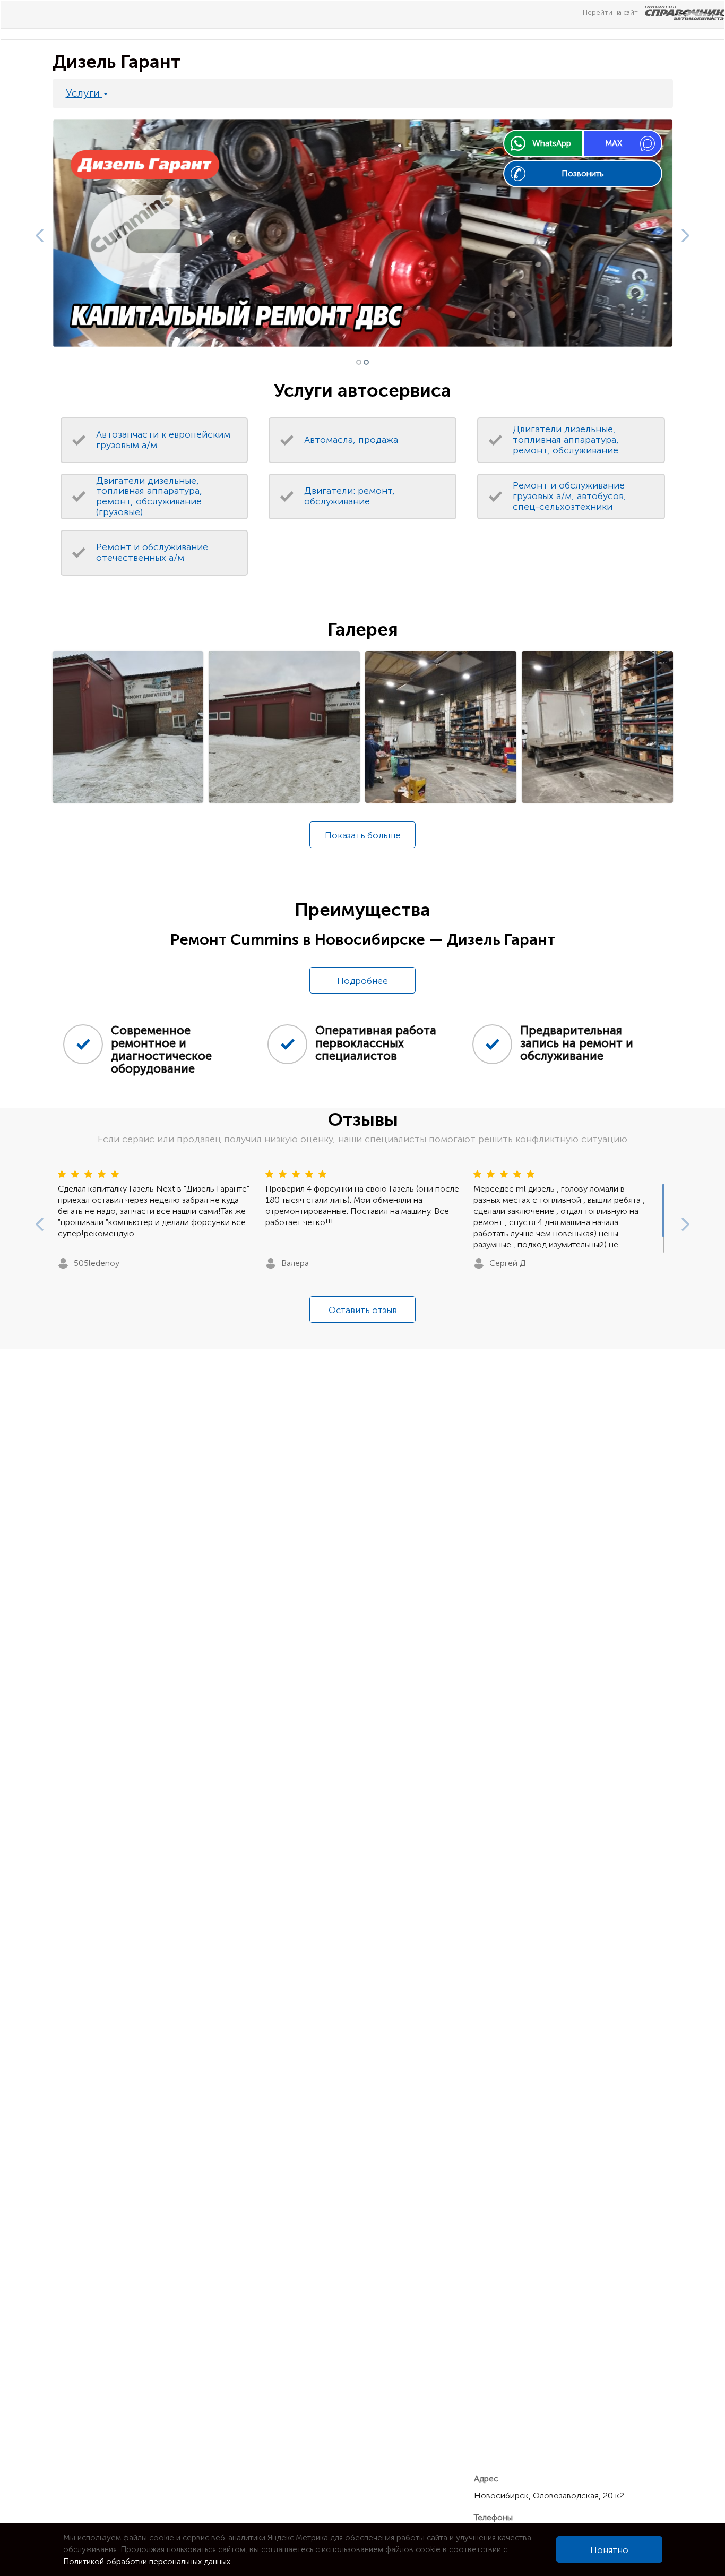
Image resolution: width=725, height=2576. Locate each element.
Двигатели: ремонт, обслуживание (349, 496)
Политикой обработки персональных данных (147, 2562)
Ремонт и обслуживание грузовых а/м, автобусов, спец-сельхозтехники (569, 496)
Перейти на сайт (611, 12)
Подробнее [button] (362, 981)
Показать (363, 835)
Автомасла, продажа (351, 440)
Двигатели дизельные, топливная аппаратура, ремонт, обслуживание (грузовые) (149, 496)
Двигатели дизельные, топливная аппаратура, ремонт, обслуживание (566, 440)
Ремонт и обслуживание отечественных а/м (152, 552)
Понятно (609, 2550)
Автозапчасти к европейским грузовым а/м (163, 440)
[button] (37, 233)
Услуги (84, 93)
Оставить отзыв (363, 1310)
